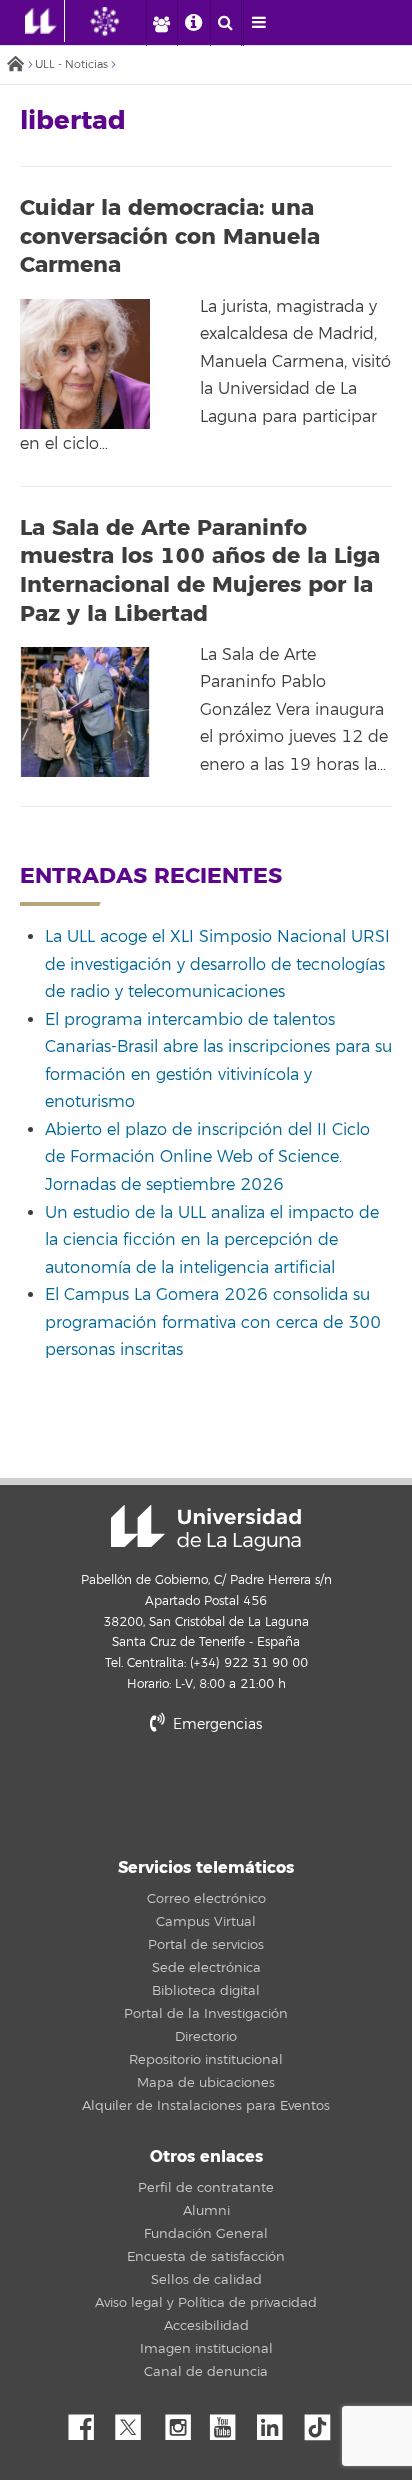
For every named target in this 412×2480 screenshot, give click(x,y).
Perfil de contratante (206, 2188)
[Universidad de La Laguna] (120, 21)
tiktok (324, 2422)
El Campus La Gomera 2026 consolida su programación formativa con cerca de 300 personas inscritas (213, 1322)
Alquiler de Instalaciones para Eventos (206, 2106)
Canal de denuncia (206, 2372)
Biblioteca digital (206, 1991)
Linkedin (277, 2422)
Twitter (136, 2422)
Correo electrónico (206, 1899)
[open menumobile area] (259, 23)
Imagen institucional (206, 2349)
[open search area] (226, 23)
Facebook (89, 2422)
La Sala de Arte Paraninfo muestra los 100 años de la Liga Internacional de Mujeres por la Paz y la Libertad (200, 571)
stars (206, 1792)
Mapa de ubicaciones (206, 2083)
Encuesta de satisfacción (206, 2257)
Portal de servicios (206, 1945)
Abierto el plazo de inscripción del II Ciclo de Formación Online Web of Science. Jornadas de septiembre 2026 (207, 1157)
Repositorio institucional (206, 2060)
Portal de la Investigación (206, 2014)
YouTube (230, 2422)
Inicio (15, 65)
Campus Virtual (206, 1922)
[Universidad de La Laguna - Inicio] (45, 21)
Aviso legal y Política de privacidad (206, 2303)
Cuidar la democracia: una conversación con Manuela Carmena (170, 236)
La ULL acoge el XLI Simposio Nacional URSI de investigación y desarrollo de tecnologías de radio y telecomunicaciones (217, 964)
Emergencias (215, 1724)
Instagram (183, 2422)
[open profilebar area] (161, 23)
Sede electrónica (206, 1968)
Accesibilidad (206, 2326)
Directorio (206, 2037)
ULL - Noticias (71, 64)
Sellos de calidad (206, 2280)
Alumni (206, 2211)
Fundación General (206, 2234)
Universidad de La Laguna (206, 1528)
